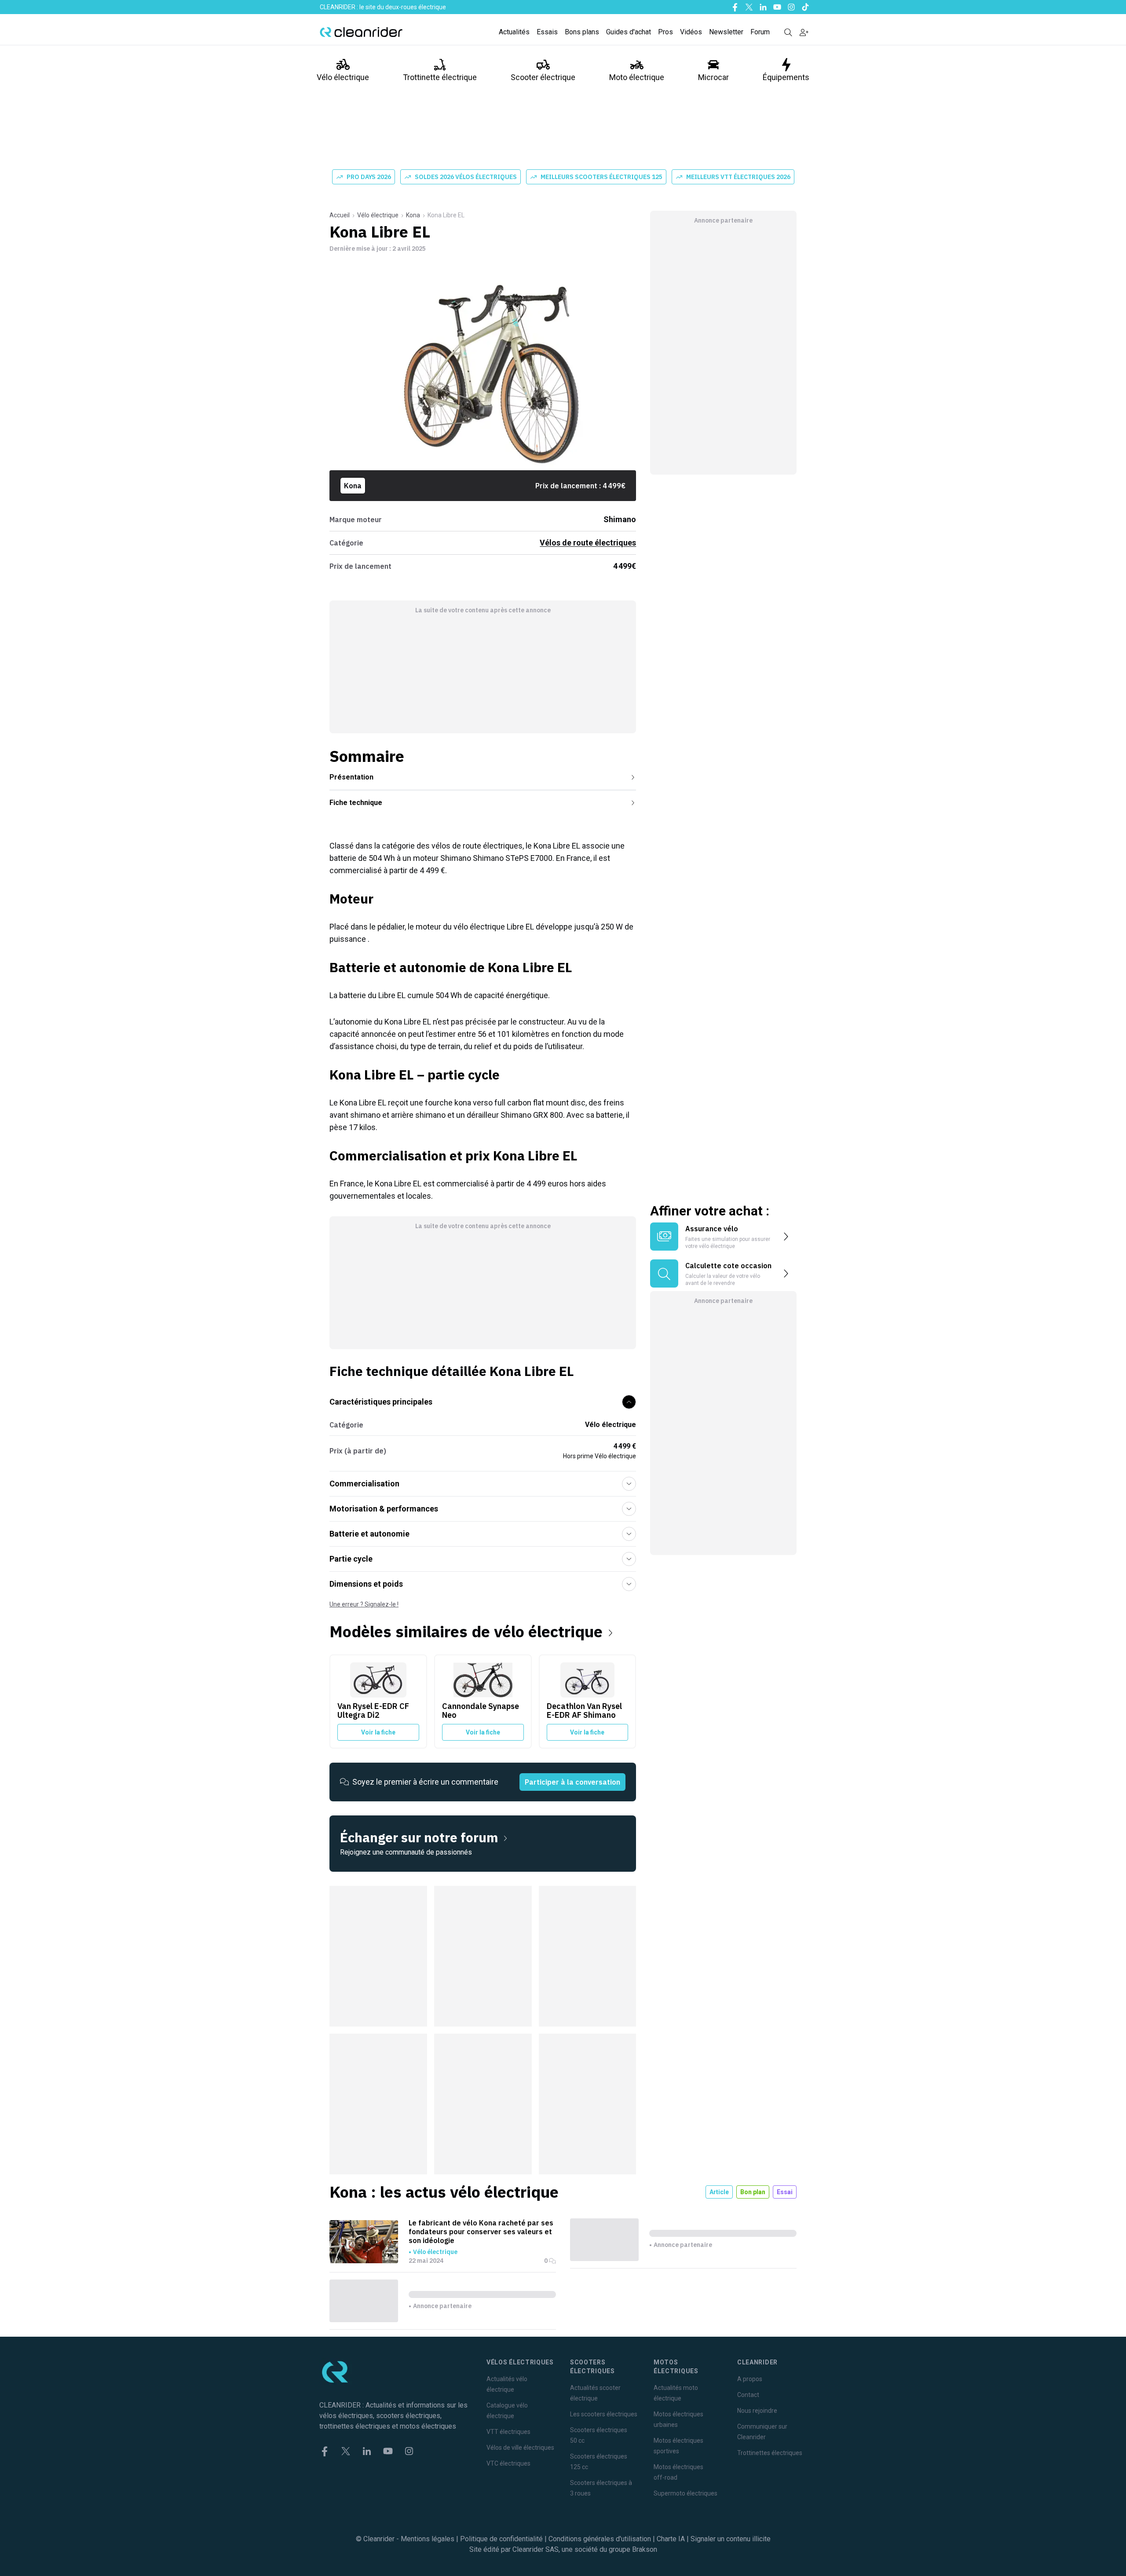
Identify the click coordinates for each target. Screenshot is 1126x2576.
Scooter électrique (543, 77)
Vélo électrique (343, 77)
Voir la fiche (378, 1732)
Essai (785, 2192)
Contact (748, 2395)
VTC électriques (508, 2463)
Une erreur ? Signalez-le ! (364, 1604)
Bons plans (582, 32)
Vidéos (691, 32)
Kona (413, 215)
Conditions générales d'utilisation (600, 2539)
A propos (750, 2379)
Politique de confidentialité (501, 2539)
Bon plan (753, 2192)
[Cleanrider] (361, 32)
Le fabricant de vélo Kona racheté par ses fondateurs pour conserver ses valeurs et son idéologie (481, 2232)
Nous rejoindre (757, 2411)
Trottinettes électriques (770, 2453)
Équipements (786, 77)
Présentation (351, 777)
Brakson (645, 2549)
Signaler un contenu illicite (731, 2539)
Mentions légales (428, 2539)
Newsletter (726, 32)
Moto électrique (637, 77)
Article (719, 2192)
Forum (760, 32)
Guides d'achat (629, 32)
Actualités (514, 32)
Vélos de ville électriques (520, 2448)
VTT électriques (508, 2432)
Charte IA (671, 2539)
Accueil (340, 215)
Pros (665, 32)
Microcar (713, 77)
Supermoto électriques (685, 2493)
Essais (547, 32)
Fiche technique (356, 803)
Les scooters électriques (604, 2414)
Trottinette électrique (440, 77)
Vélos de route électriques (588, 543)
